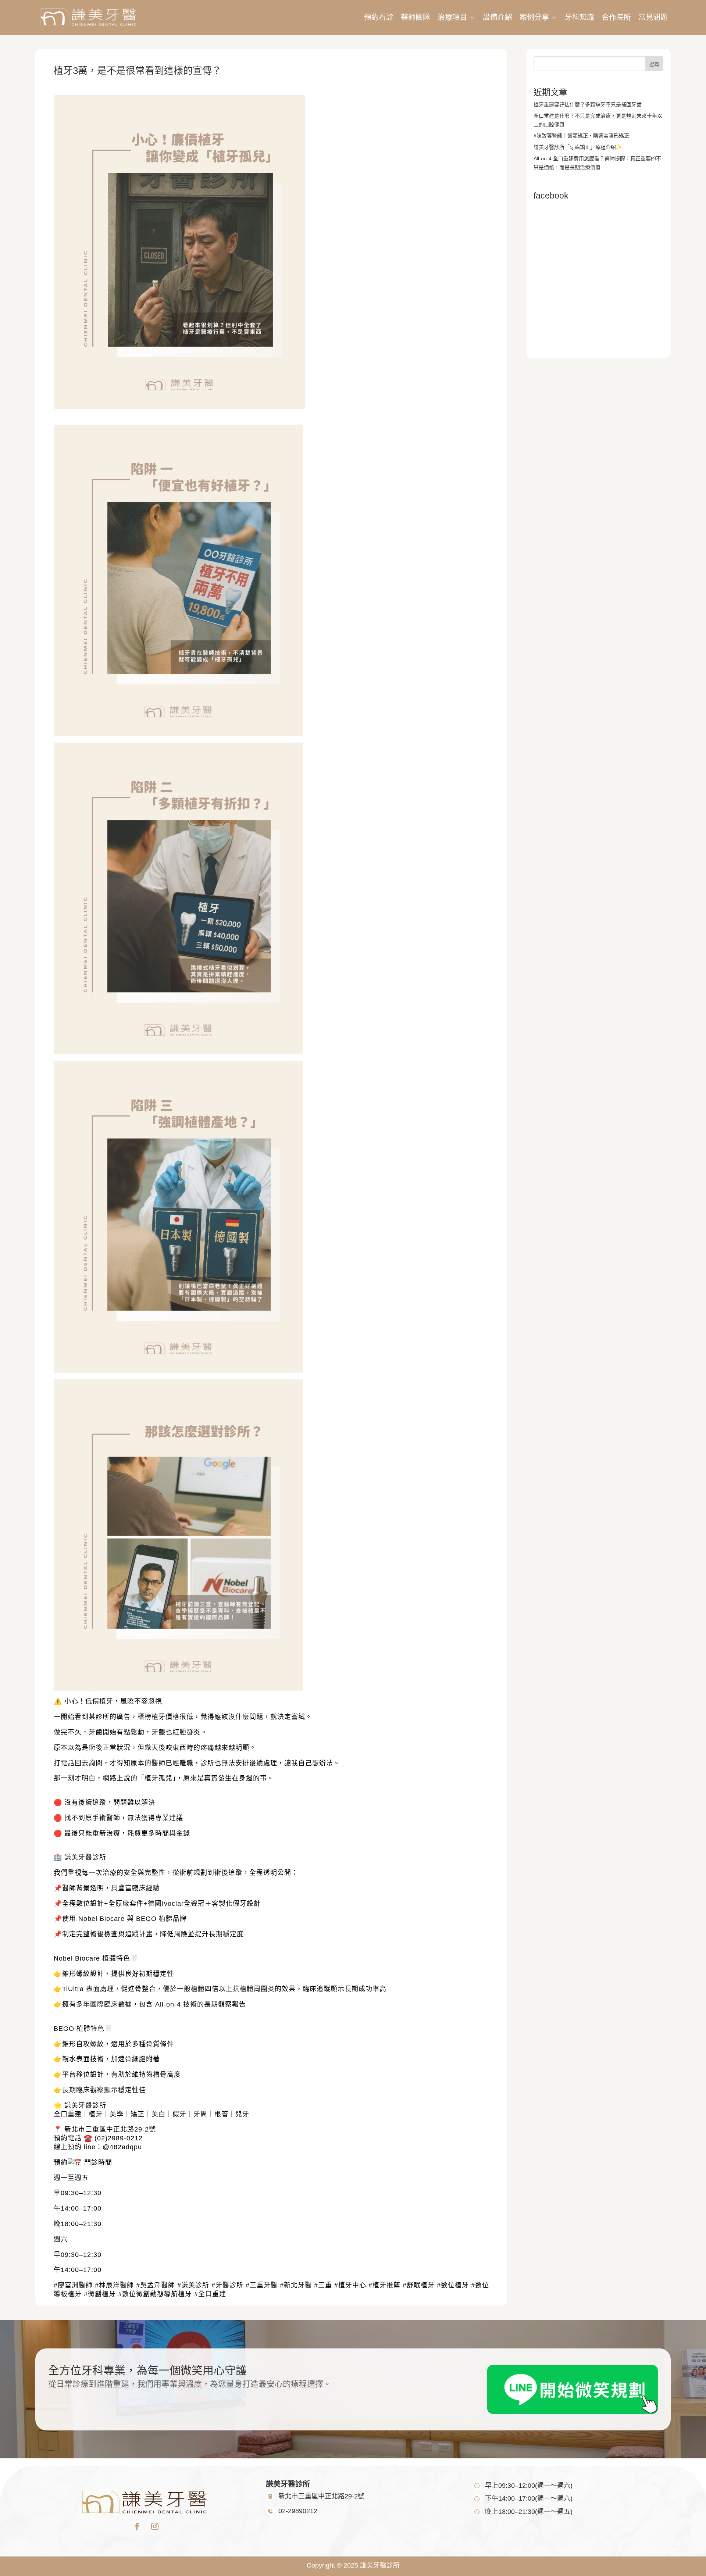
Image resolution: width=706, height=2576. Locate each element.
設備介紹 (498, 17)
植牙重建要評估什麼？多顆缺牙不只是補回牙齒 (588, 104)
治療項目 (457, 17)
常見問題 (653, 17)
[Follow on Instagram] (155, 2526)
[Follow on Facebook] (137, 2526)
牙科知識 (580, 17)
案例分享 (539, 17)
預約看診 (379, 17)
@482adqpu (122, 2147)
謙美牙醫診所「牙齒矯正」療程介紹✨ (578, 147)
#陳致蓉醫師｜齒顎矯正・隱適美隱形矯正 (581, 136)
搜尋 (654, 64)
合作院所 (616, 17)
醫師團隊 (416, 17)
